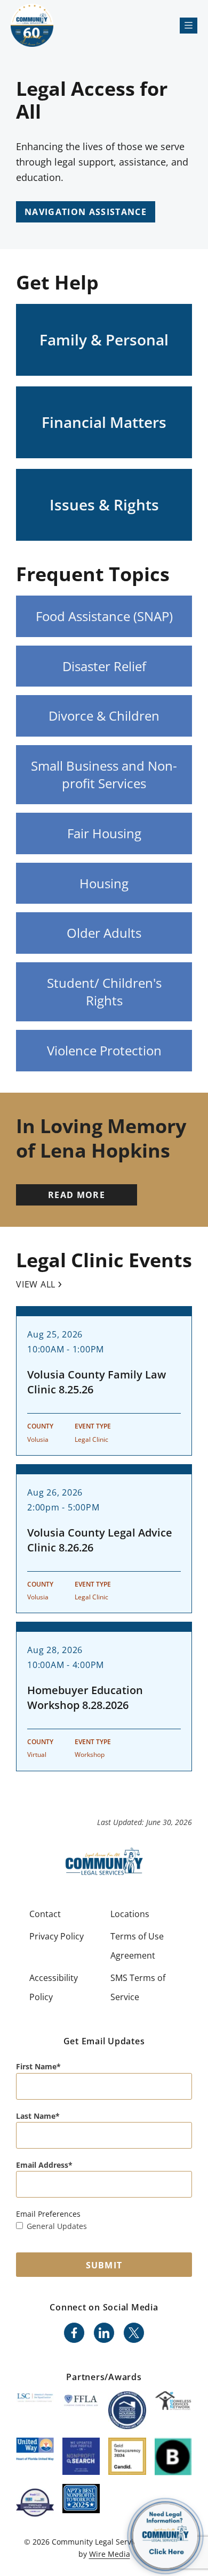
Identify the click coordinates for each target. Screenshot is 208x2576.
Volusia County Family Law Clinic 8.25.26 (97, 1382)
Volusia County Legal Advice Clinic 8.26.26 (100, 1540)
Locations (130, 1914)
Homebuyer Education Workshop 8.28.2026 (85, 1698)
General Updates (57, 2226)
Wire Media (110, 2554)
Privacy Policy (57, 1936)
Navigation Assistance (86, 212)
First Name (36, 2066)
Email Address (42, 2165)
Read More (77, 1195)
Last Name (36, 2116)
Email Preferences (48, 2214)
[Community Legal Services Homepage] (32, 25)
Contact (45, 1914)
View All (36, 1284)
